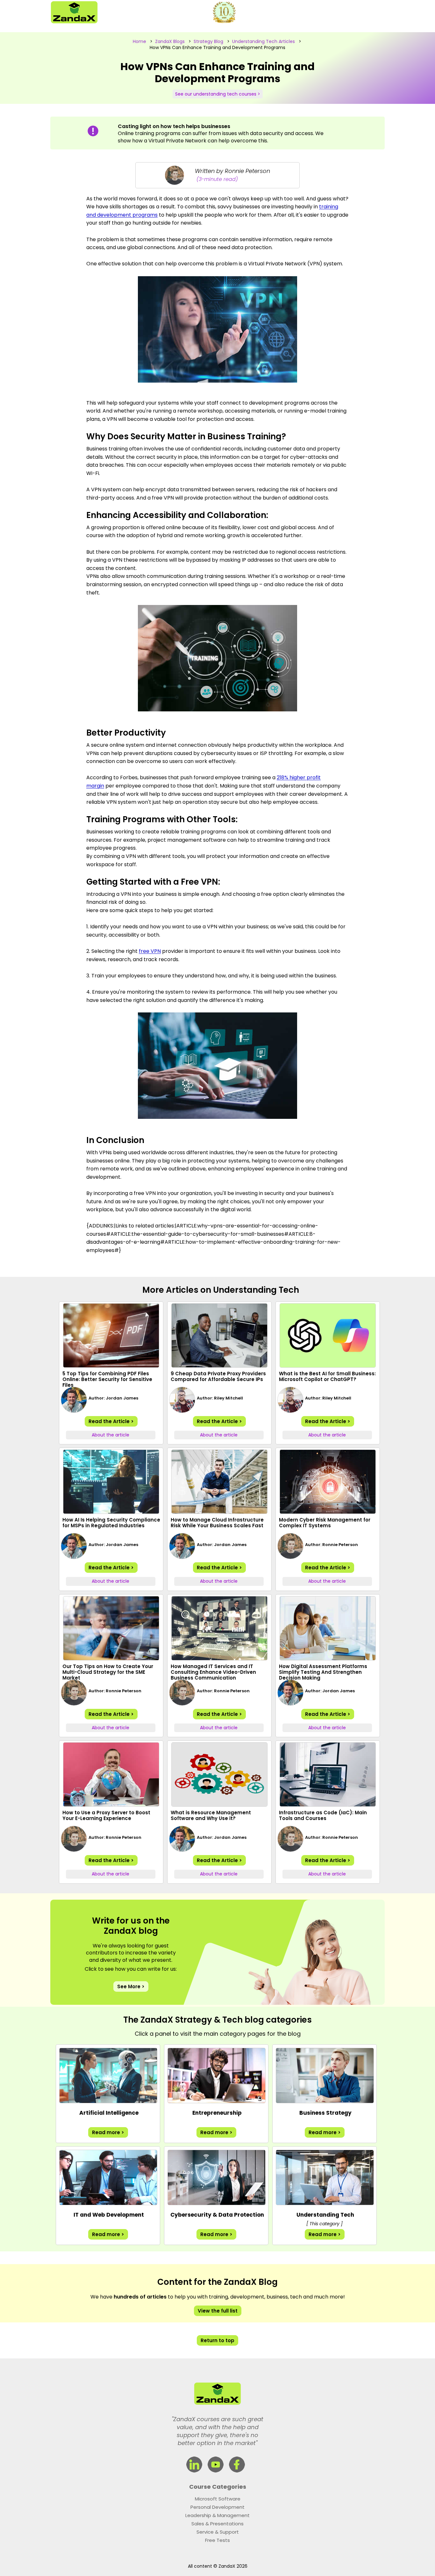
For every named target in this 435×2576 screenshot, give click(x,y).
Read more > (108, 2132)
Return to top (217, 2340)
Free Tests (217, 2540)
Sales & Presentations (217, 2524)
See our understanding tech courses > (218, 94)
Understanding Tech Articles (264, 41)
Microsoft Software (218, 2499)
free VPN (150, 951)
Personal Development (217, 2507)
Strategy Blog (208, 41)
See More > (131, 1986)
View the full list (218, 2311)
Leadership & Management (217, 2515)
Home (139, 41)
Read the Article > (111, 1421)
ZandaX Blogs (170, 41)
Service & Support (218, 2532)
